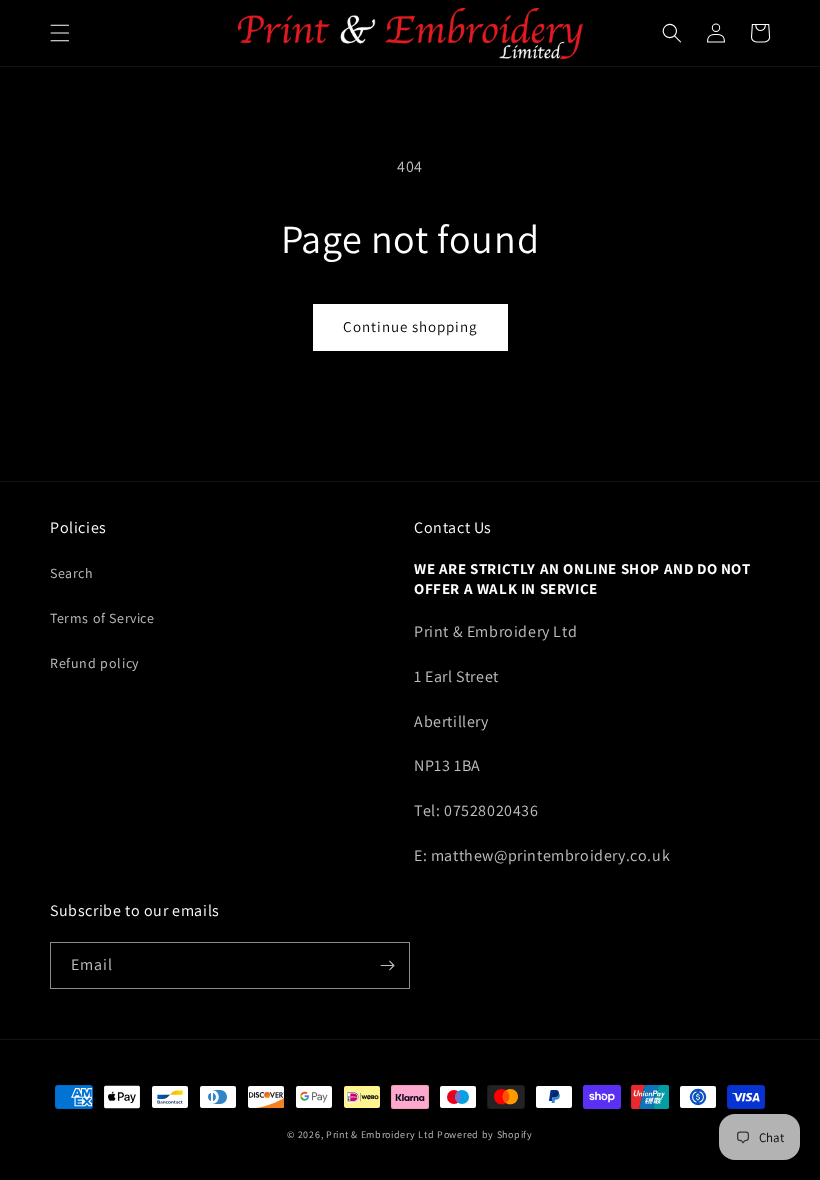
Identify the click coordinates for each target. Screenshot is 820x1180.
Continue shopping (410, 326)
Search (72, 573)
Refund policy (94, 663)
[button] (60, 33)
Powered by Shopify (485, 1134)
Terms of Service (102, 618)
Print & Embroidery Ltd (380, 1134)
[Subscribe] (387, 965)
